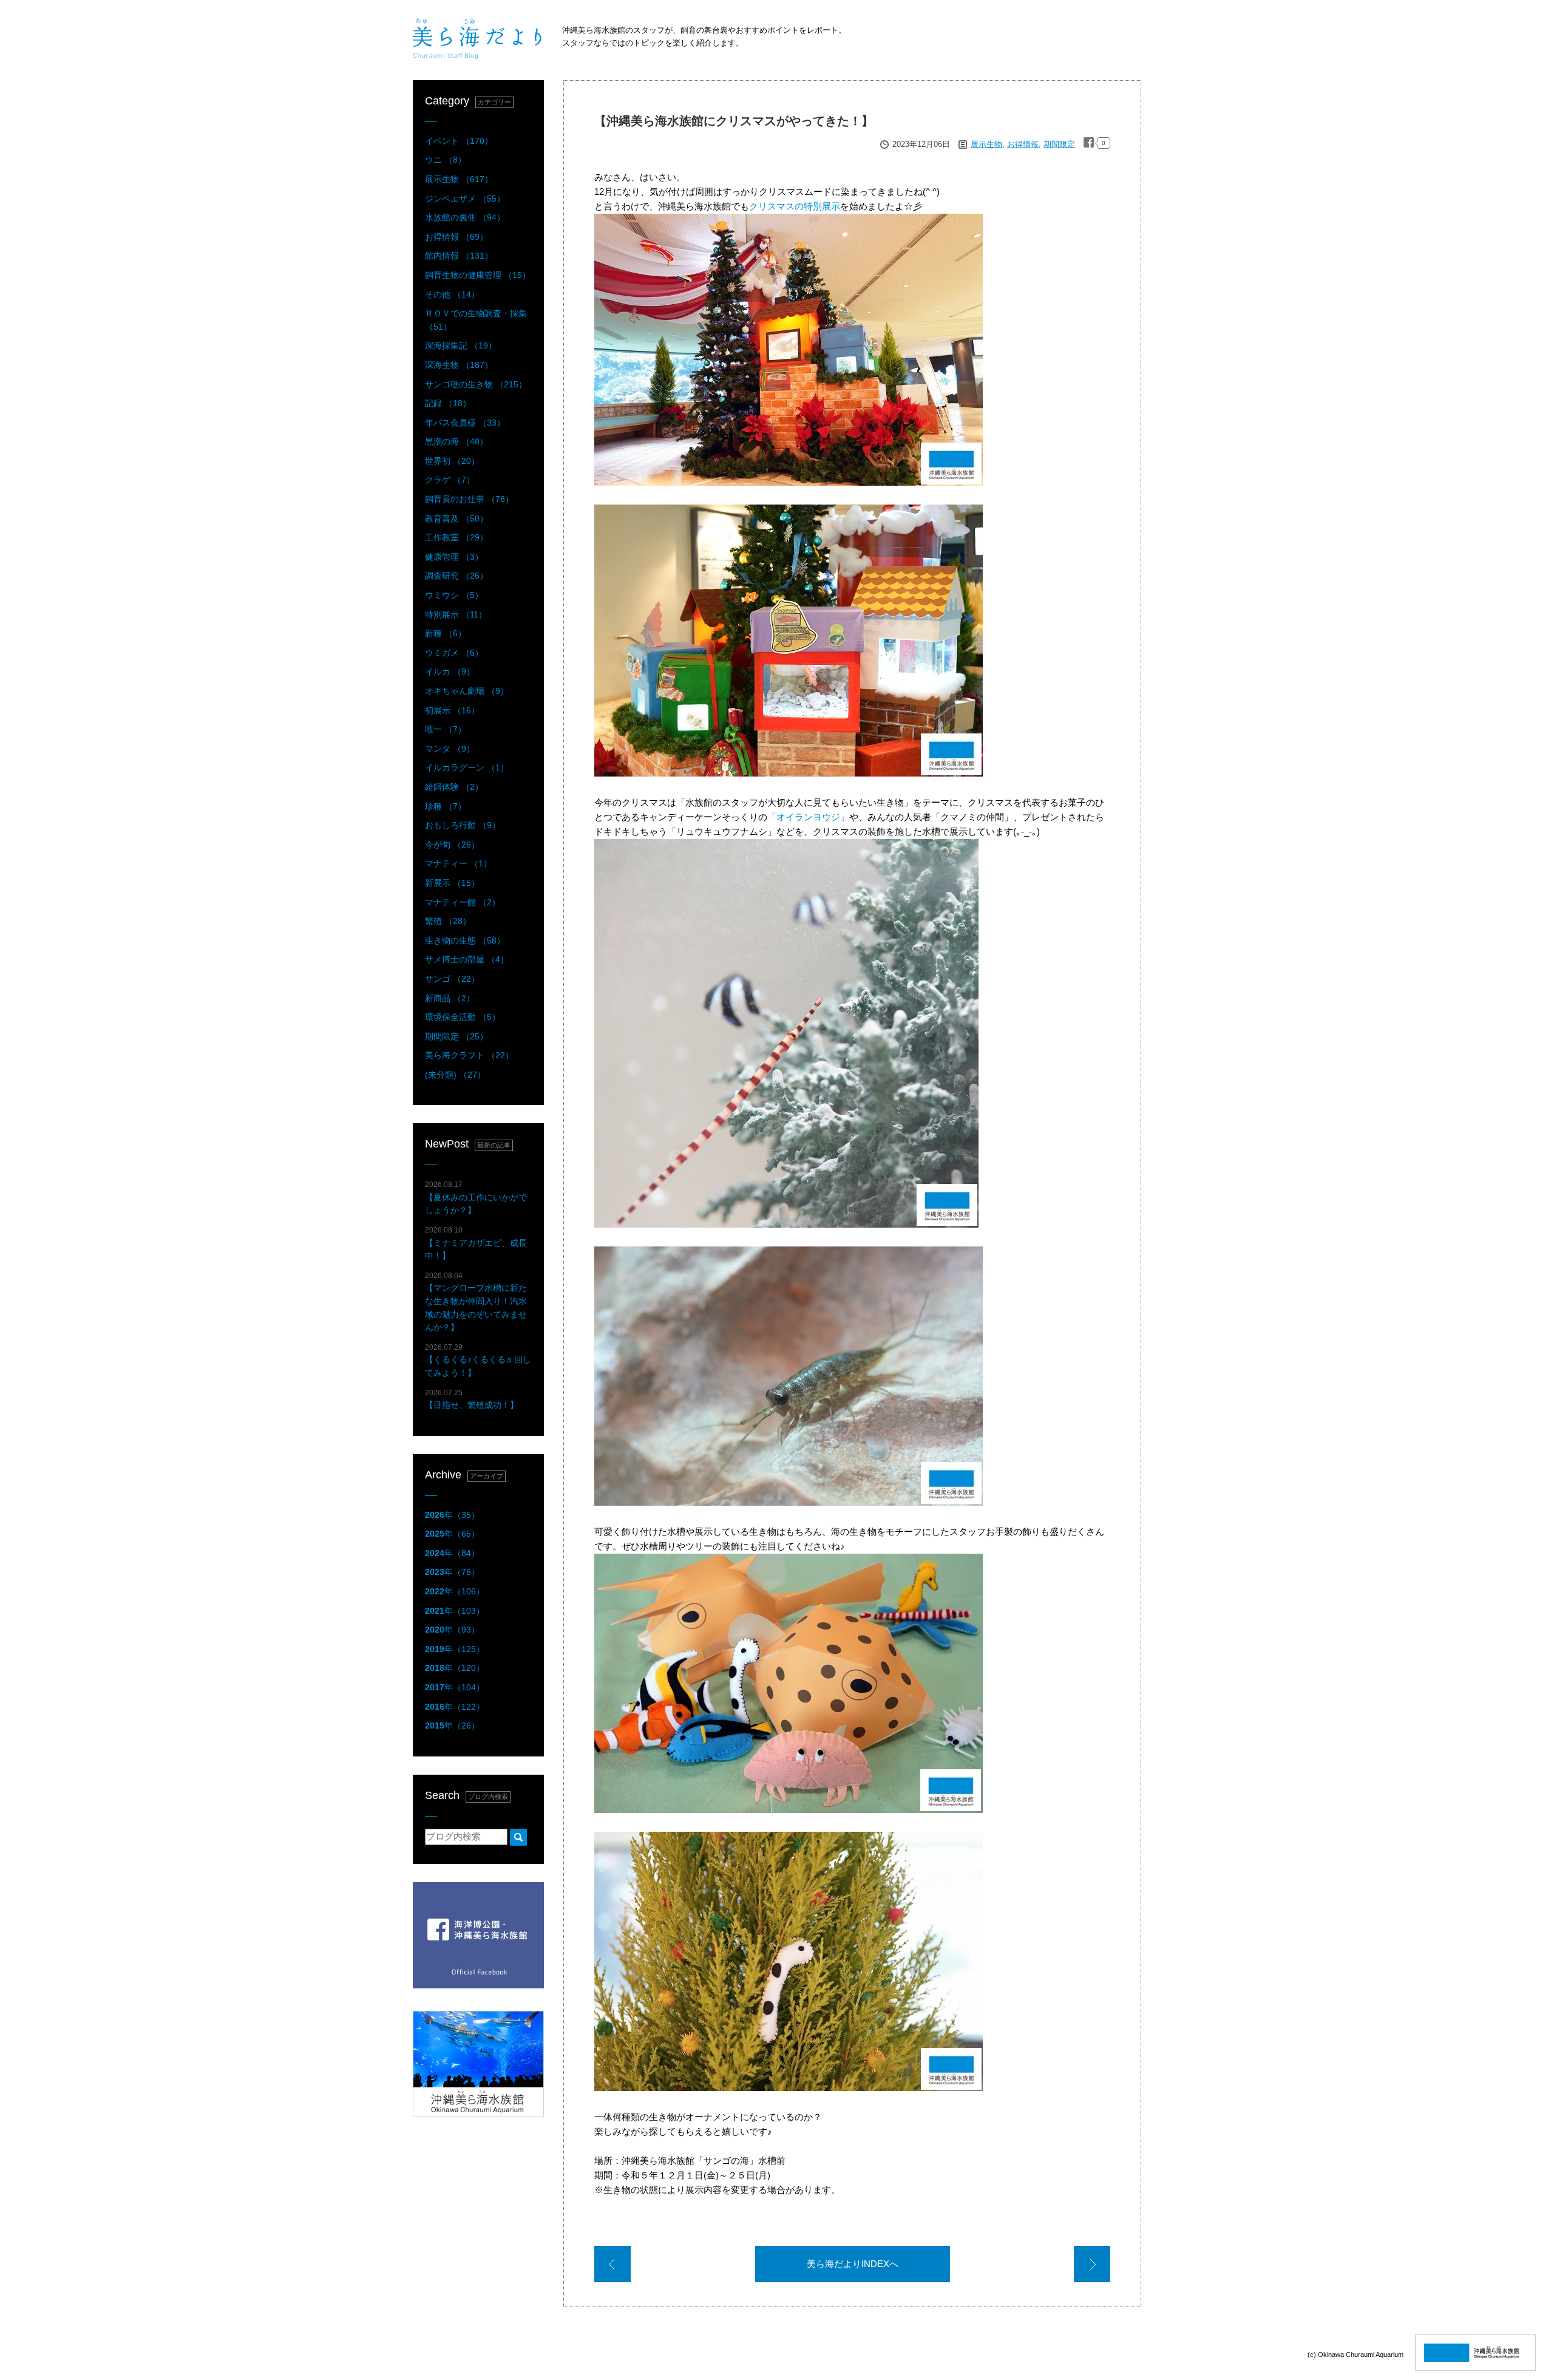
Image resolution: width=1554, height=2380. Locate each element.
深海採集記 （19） (461, 345)
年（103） (455, 1611)
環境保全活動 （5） (463, 1017)
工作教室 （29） (456, 537)
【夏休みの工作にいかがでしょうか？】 (476, 1198)
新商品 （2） (450, 998)
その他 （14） (452, 294)
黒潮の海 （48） (456, 441)
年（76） (452, 1572)
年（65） (452, 1534)
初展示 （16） (452, 710)
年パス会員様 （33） (465, 423)
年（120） (455, 1668)
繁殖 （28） (448, 921)
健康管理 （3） (454, 557)
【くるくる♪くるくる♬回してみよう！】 (478, 1360)
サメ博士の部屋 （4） (467, 959)
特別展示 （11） (456, 614)
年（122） (455, 1707)
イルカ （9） (450, 671)
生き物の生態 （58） (465, 940)
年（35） (452, 1515)
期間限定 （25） (456, 1036)
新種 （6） (446, 633)
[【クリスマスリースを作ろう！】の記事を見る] (1092, 2266)
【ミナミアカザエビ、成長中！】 (476, 1243)
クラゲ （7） (450, 480)
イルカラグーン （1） (467, 767)
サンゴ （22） (452, 979)
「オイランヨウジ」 (808, 817)
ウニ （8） (446, 160)
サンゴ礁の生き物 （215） (476, 384)
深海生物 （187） (459, 365)
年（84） (452, 1553)
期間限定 (1059, 144)
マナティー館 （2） (463, 902)
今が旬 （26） (452, 845)
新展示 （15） (452, 883)
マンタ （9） (450, 749)
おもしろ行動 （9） (463, 825)
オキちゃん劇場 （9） (467, 691)
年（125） (455, 1649)
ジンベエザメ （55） (465, 199)
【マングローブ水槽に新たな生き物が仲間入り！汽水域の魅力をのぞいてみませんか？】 (476, 1302)
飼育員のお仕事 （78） (469, 499)
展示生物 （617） (459, 179)
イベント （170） (459, 141)
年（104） (455, 1687)
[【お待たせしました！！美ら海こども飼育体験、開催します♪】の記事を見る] (612, 2266)
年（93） (452, 1630)
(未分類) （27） (455, 1075)
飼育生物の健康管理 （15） (478, 275)
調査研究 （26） (456, 576)
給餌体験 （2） (454, 787)
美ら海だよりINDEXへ (853, 2264)
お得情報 (1023, 144)
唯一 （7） (446, 729)
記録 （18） (448, 403)
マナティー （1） (458, 863)
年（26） (452, 1725)
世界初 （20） (452, 461)
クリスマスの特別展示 (795, 206)
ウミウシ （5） (454, 595)
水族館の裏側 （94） (465, 217)
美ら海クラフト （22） (469, 1055)
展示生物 (986, 144)
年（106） (455, 1591)
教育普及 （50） (456, 518)
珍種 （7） (446, 806)
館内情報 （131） (459, 256)
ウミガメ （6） (454, 653)
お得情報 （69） (456, 237)
